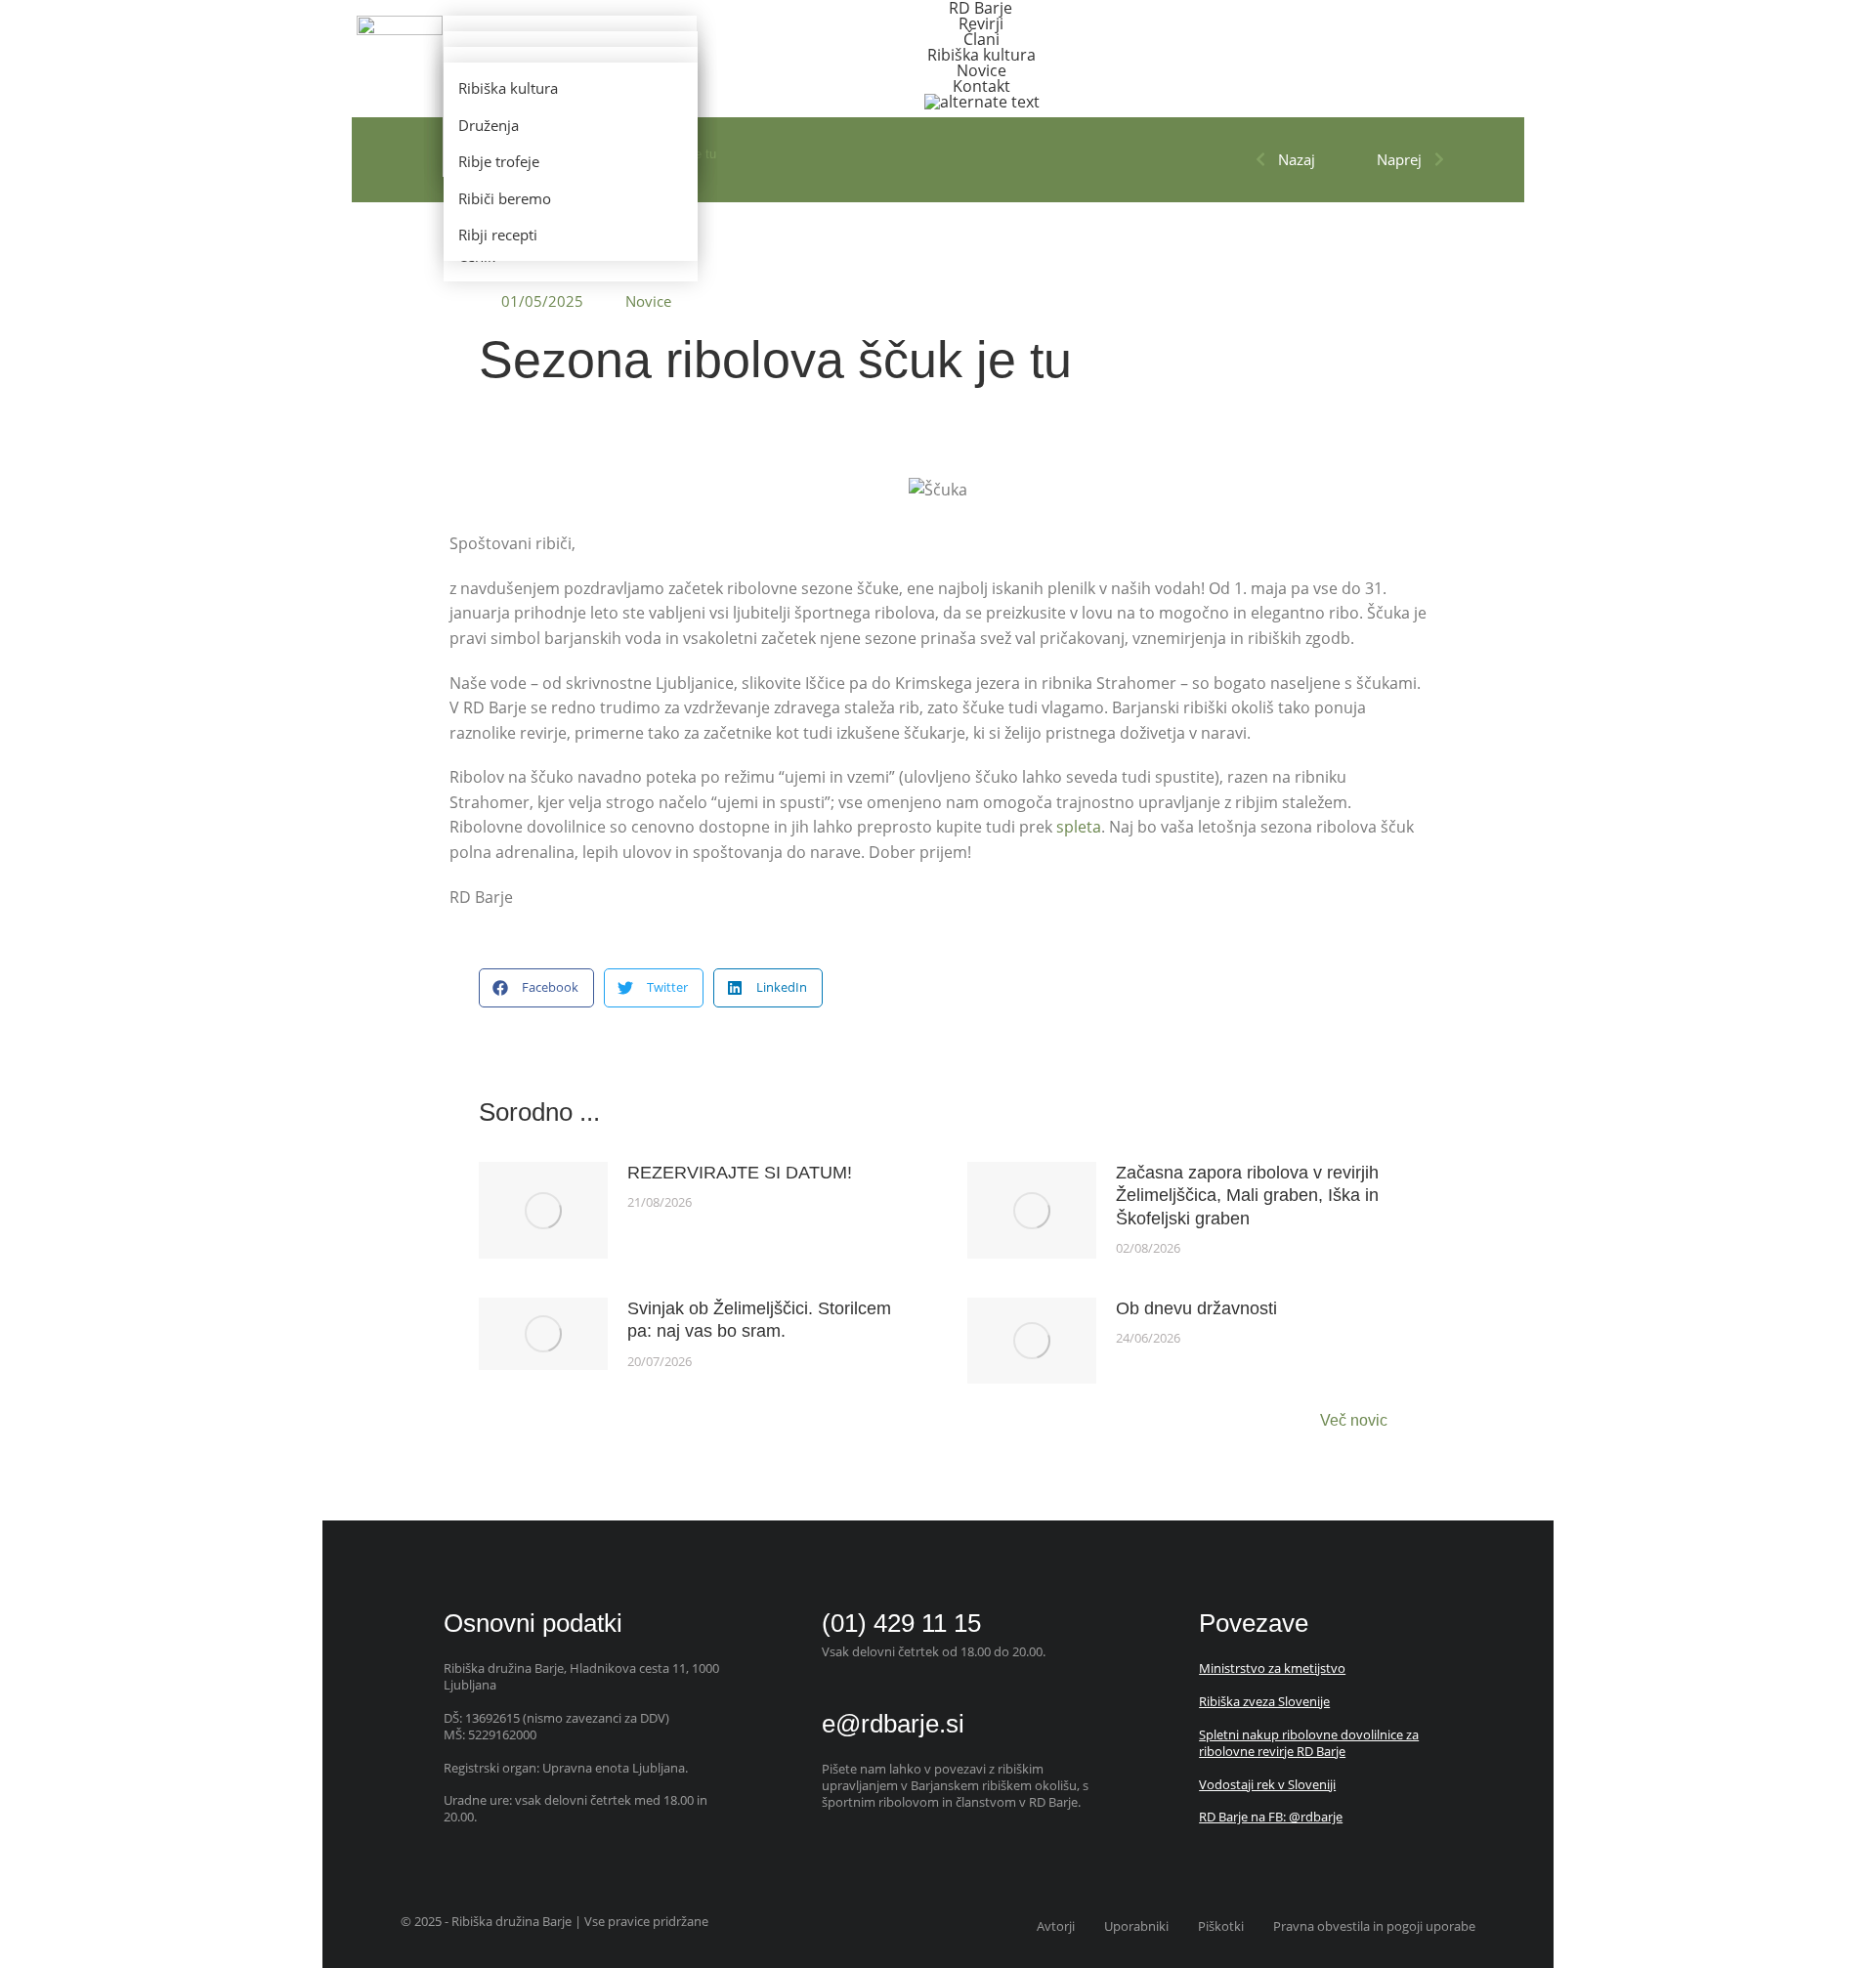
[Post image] (543, 1210)
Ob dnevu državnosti (1196, 1308)
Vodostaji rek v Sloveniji (1267, 1784)
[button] (536, 988)
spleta (1079, 827)
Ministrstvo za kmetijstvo (1272, 1668)
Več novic (1354, 1421)
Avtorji (1056, 1926)
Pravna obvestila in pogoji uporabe (1374, 1926)
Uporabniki (1136, 1926)
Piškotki (1221, 1926)
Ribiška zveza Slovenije (1264, 1701)
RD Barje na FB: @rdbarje (1271, 1817)
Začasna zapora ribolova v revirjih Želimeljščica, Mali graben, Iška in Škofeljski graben (1247, 1196)
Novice (648, 301)
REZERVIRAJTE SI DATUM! (740, 1173)
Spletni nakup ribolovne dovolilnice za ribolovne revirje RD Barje (1309, 1743)
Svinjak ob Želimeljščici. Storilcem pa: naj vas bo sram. (759, 1320)
